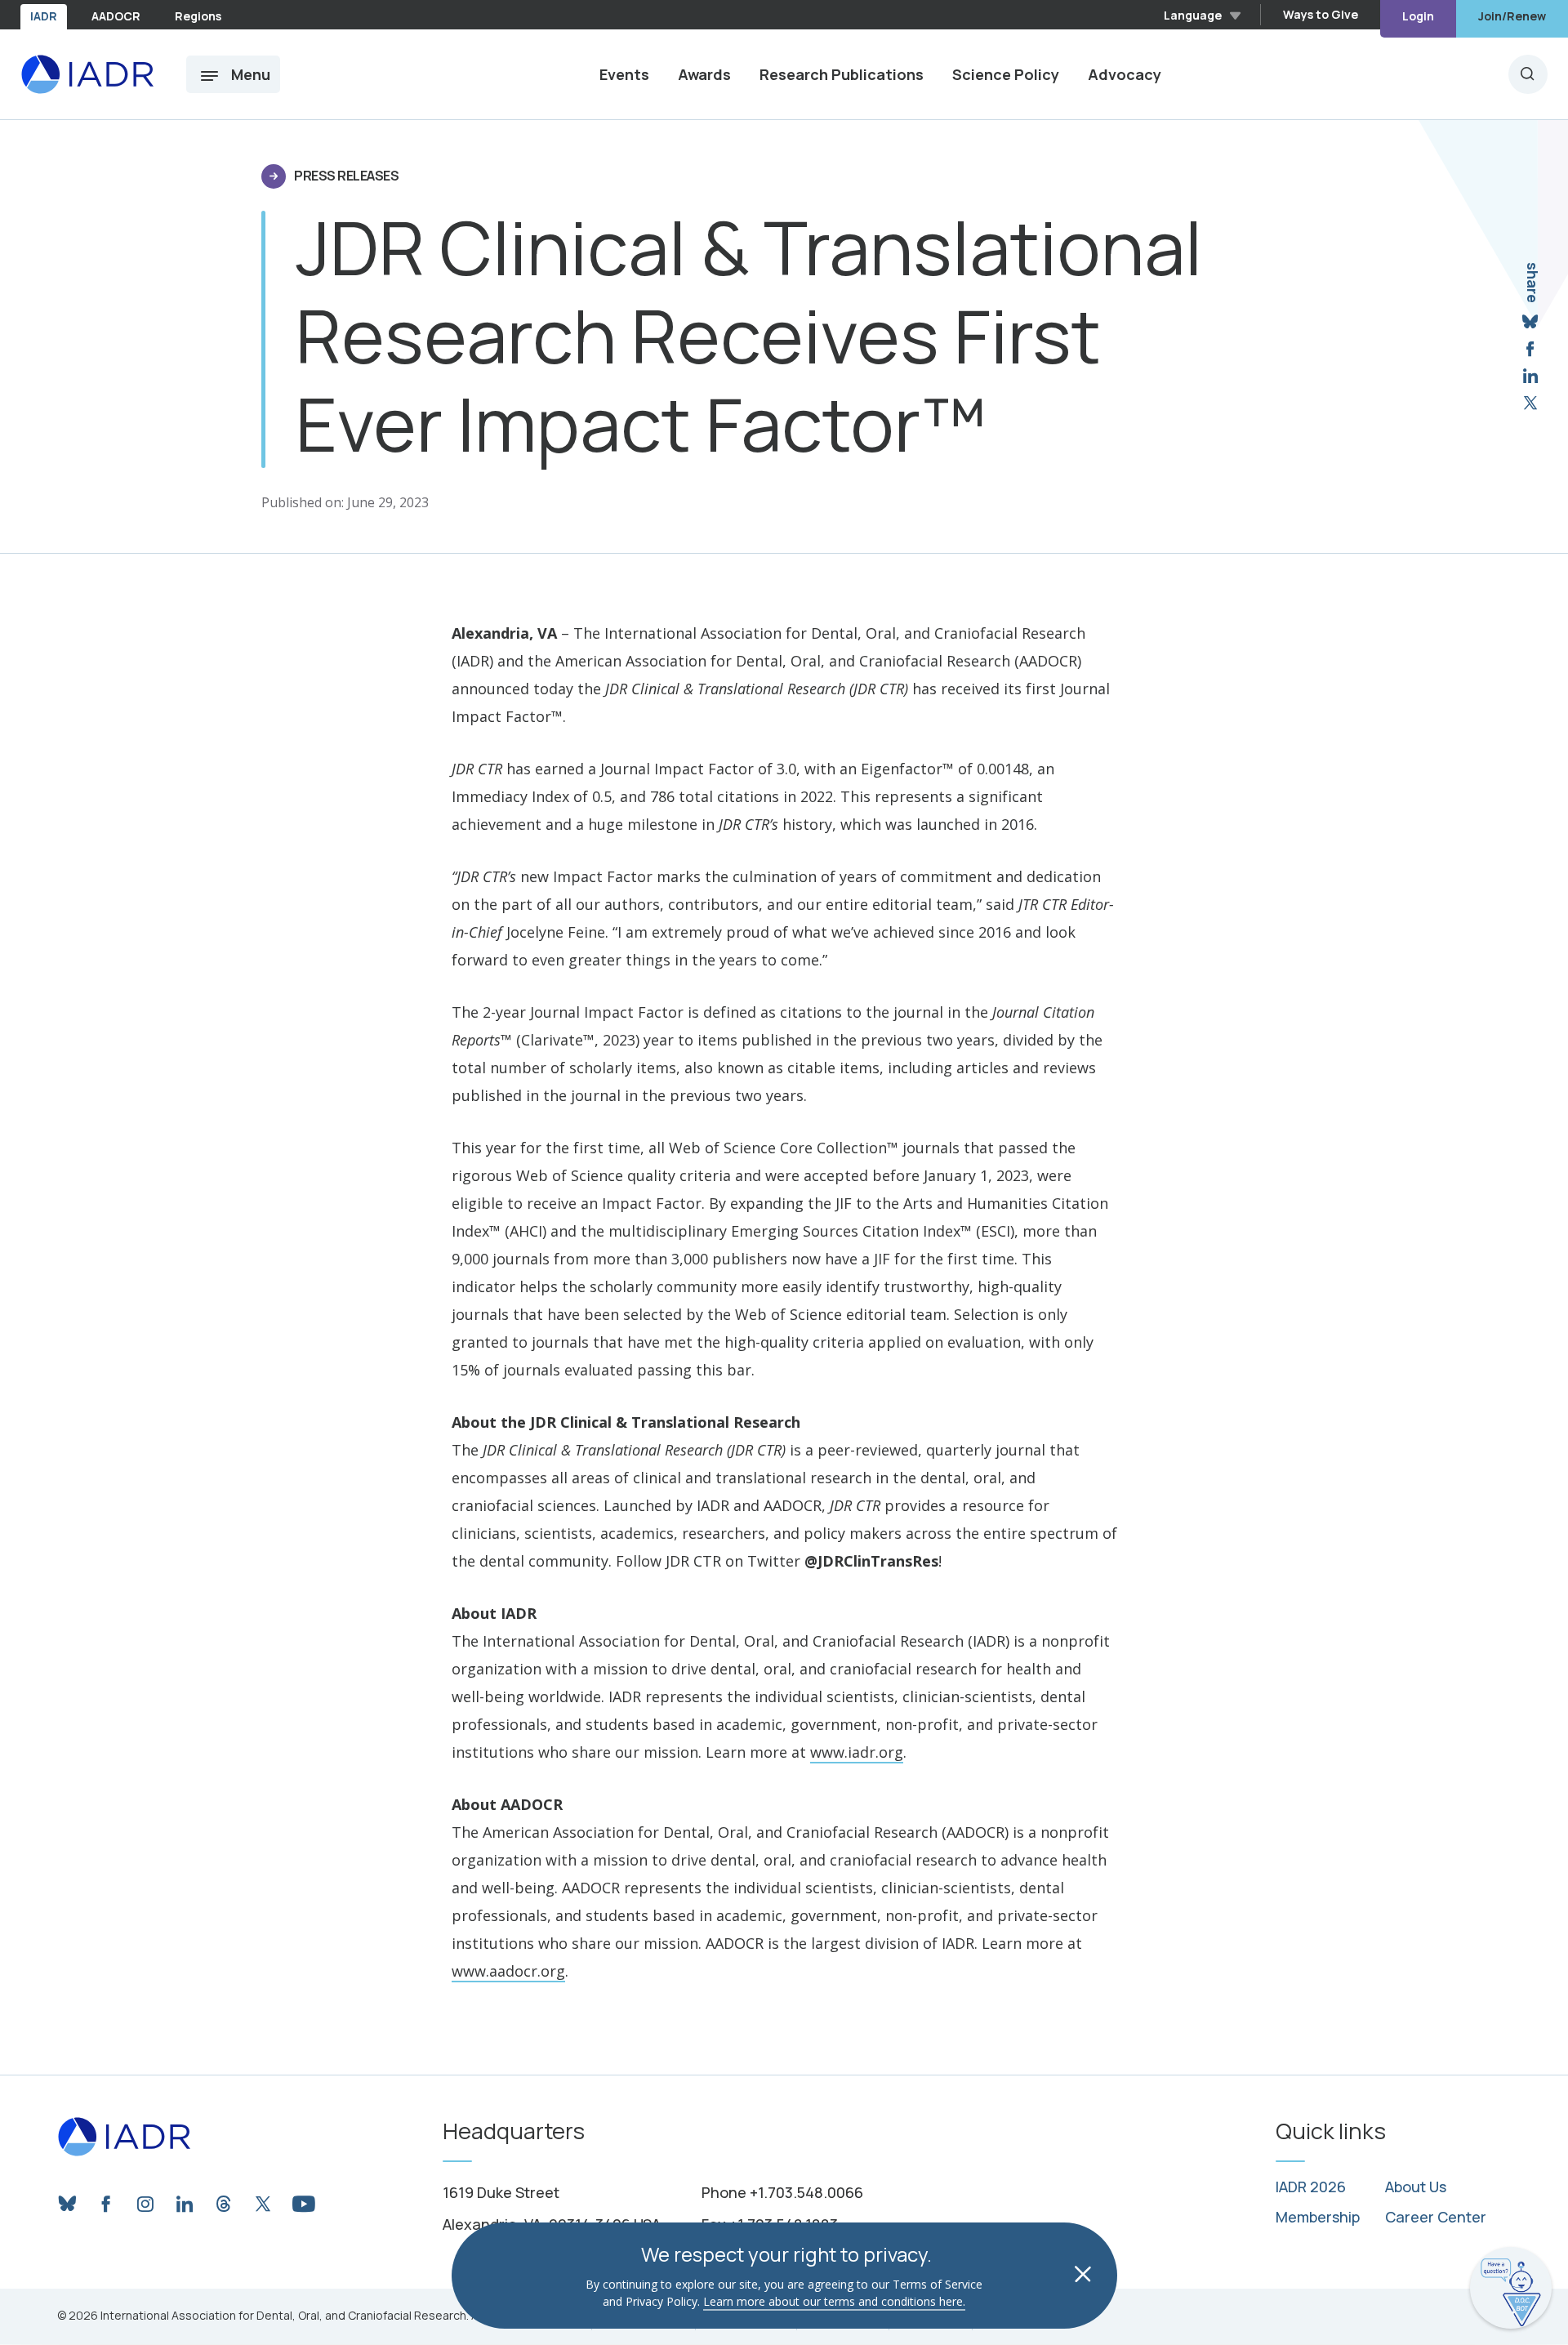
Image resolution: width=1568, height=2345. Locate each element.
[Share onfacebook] (1530, 349)
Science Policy (1006, 74)
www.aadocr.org (508, 1971)
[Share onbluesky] (1530, 322)
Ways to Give (1321, 14)
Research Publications (842, 74)
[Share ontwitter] (1530, 403)
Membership (1318, 2218)
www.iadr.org (857, 1752)
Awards (704, 74)
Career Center (1436, 2218)
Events (624, 74)
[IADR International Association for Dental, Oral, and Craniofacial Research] (87, 74)
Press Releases (346, 176)
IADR (44, 16)
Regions (198, 16)
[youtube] (302, 2200)
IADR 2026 (1311, 2187)
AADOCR (116, 16)
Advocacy (1125, 74)
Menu (251, 74)
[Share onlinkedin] (1530, 376)
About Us (1416, 2187)
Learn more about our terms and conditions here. (834, 2301)
